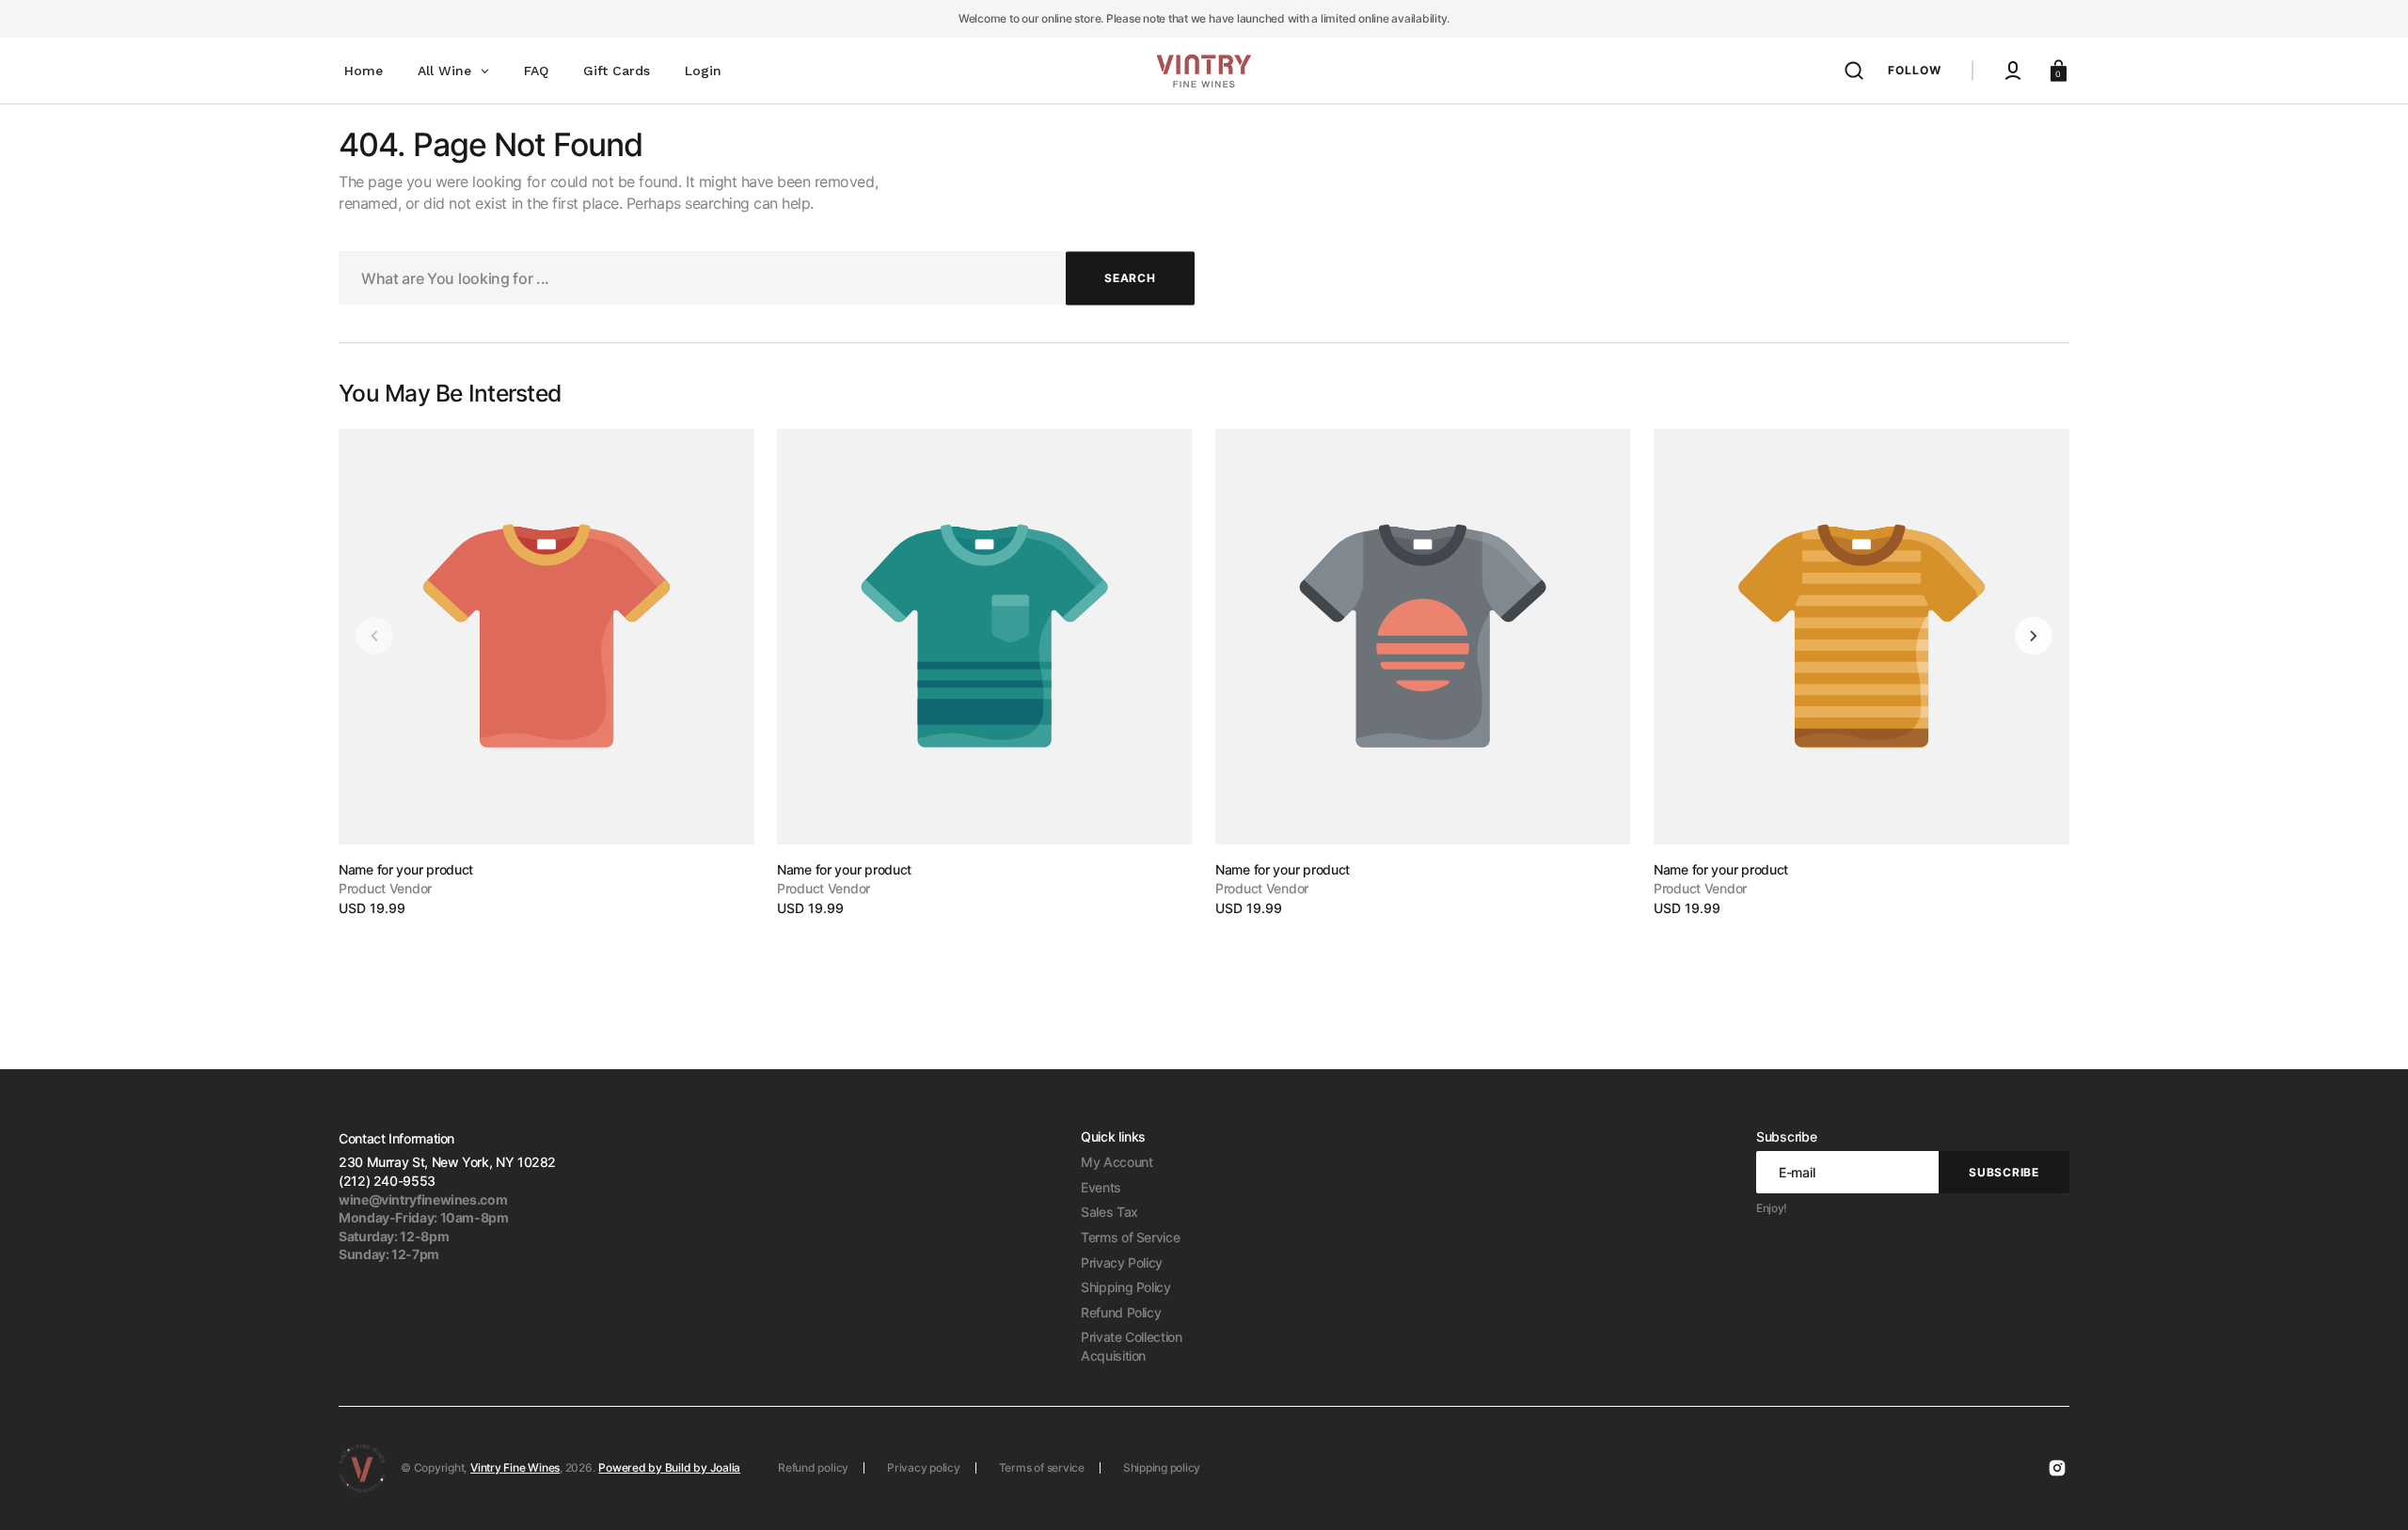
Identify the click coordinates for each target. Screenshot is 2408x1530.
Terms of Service (1130, 1237)
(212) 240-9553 (387, 1181)
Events (1101, 1187)
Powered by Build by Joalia (669, 1467)
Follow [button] (1915, 70)
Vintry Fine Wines (515, 1467)
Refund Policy (1121, 1312)
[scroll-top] (2368, 1490)
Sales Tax (1109, 1212)
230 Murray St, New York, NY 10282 (447, 1162)
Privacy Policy (1122, 1262)
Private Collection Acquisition (1132, 1346)
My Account (1117, 1162)
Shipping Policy (1126, 1287)
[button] (1854, 71)
